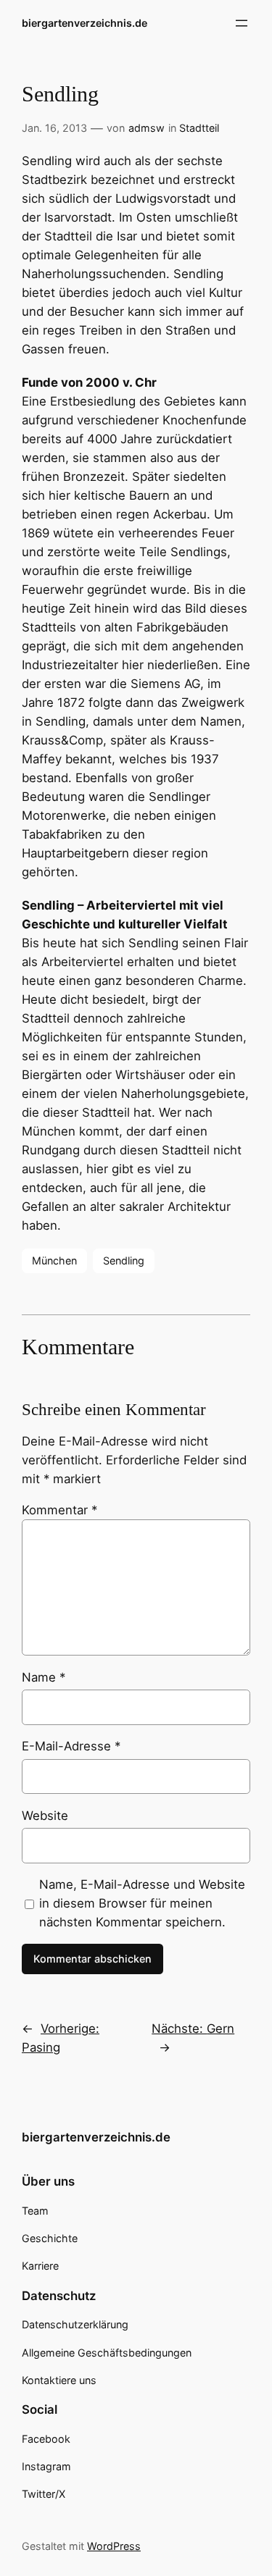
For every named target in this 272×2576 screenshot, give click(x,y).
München (54, 1260)
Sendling (124, 1260)
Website (45, 1816)
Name (44, 1677)
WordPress (114, 2546)
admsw (147, 128)
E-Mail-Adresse (71, 1746)
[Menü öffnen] (242, 23)
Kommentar (59, 1510)
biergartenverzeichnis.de (85, 23)
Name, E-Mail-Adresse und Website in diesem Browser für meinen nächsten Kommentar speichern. (142, 1903)
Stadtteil (199, 128)
